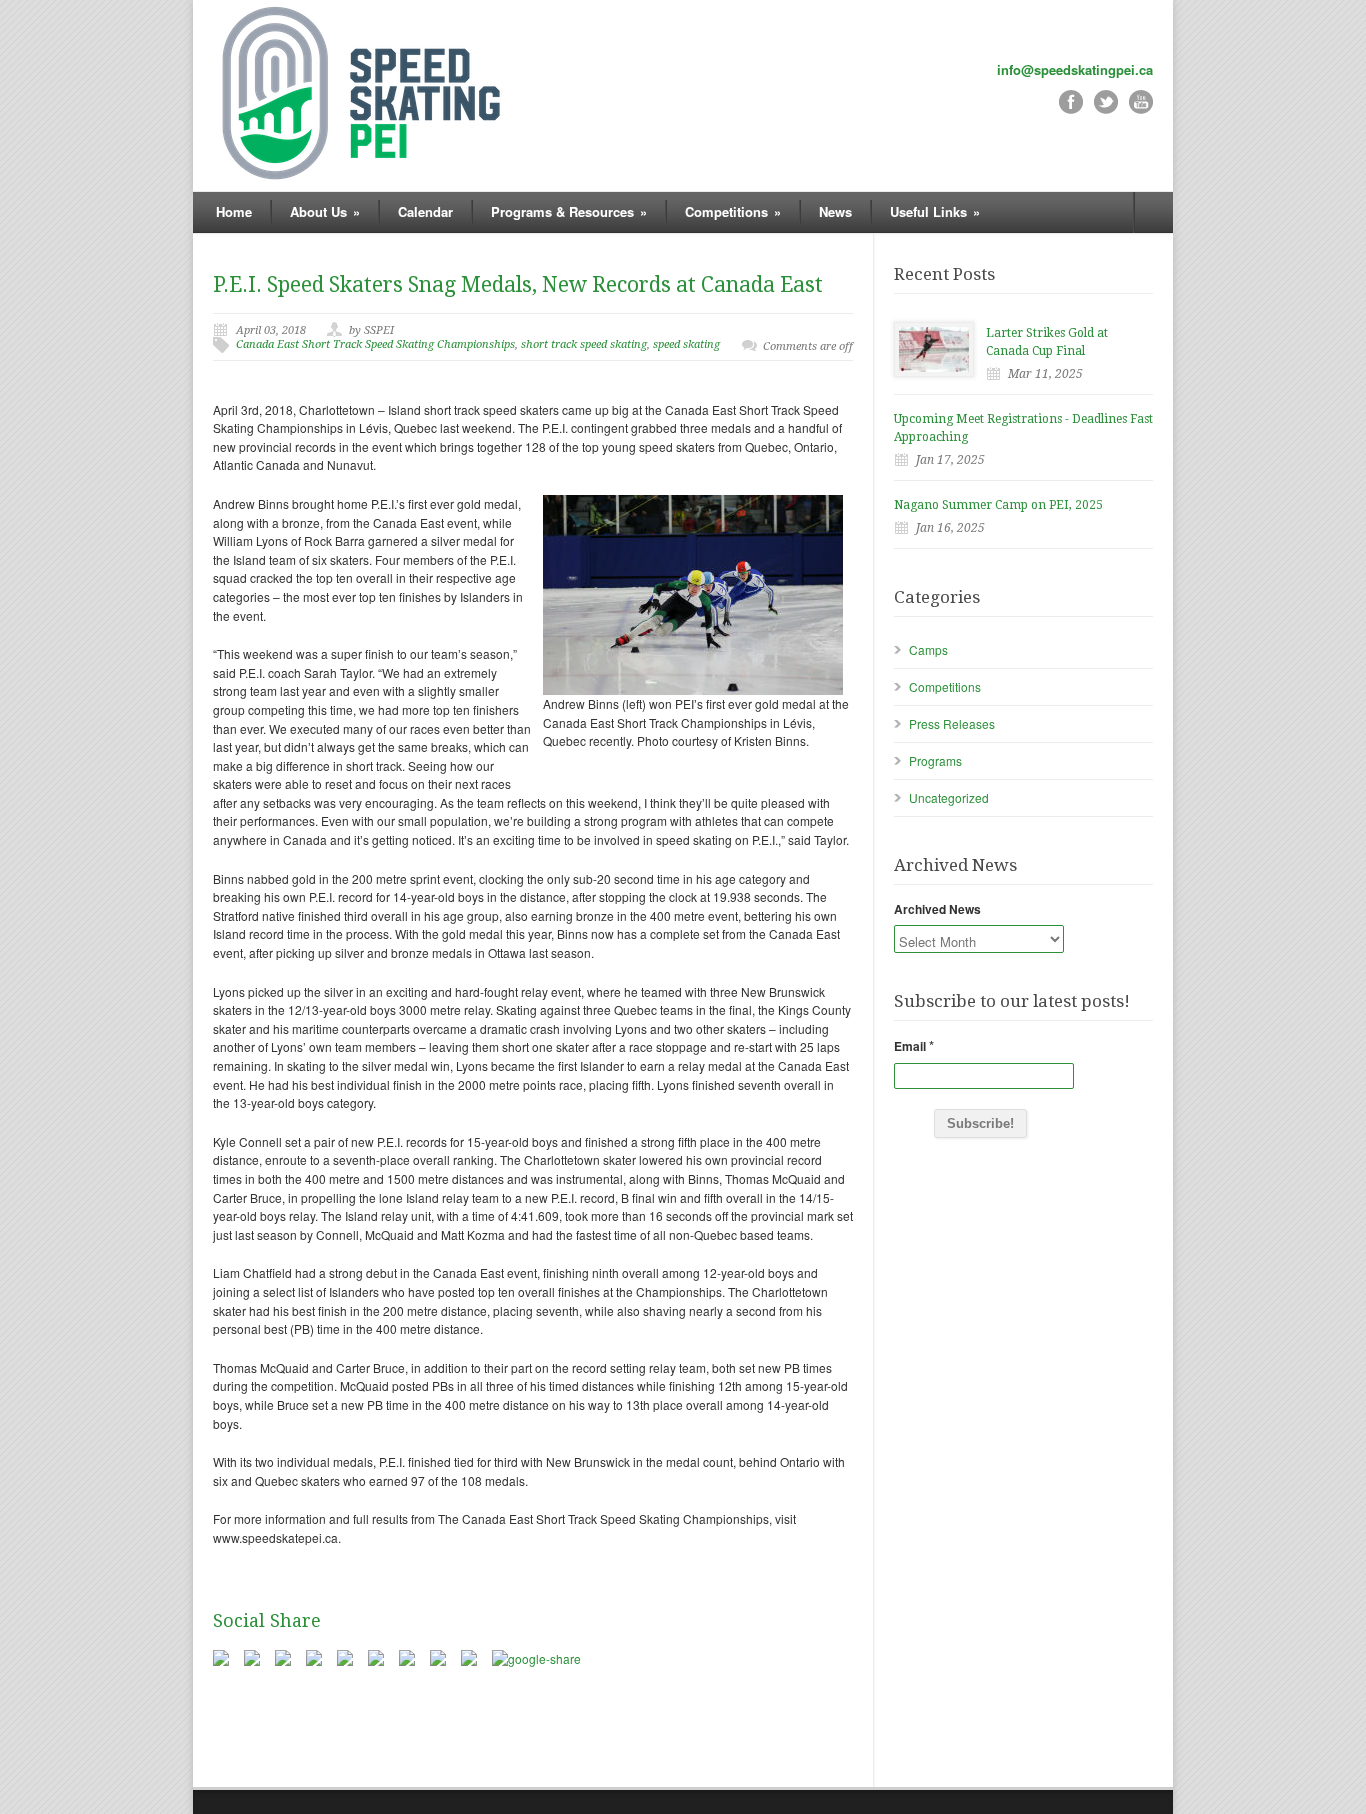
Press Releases (952, 723)
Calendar (425, 211)
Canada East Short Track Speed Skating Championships (375, 344)
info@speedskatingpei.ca (1075, 69)
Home (234, 211)
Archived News (937, 909)
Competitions (945, 686)
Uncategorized (949, 797)
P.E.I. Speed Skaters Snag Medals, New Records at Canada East (518, 284)
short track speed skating (584, 344)
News (835, 211)
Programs (935, 760)
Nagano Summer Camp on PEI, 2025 (998, 505)
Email (914, 1045)
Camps (928, 649)
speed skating (686, 344)
